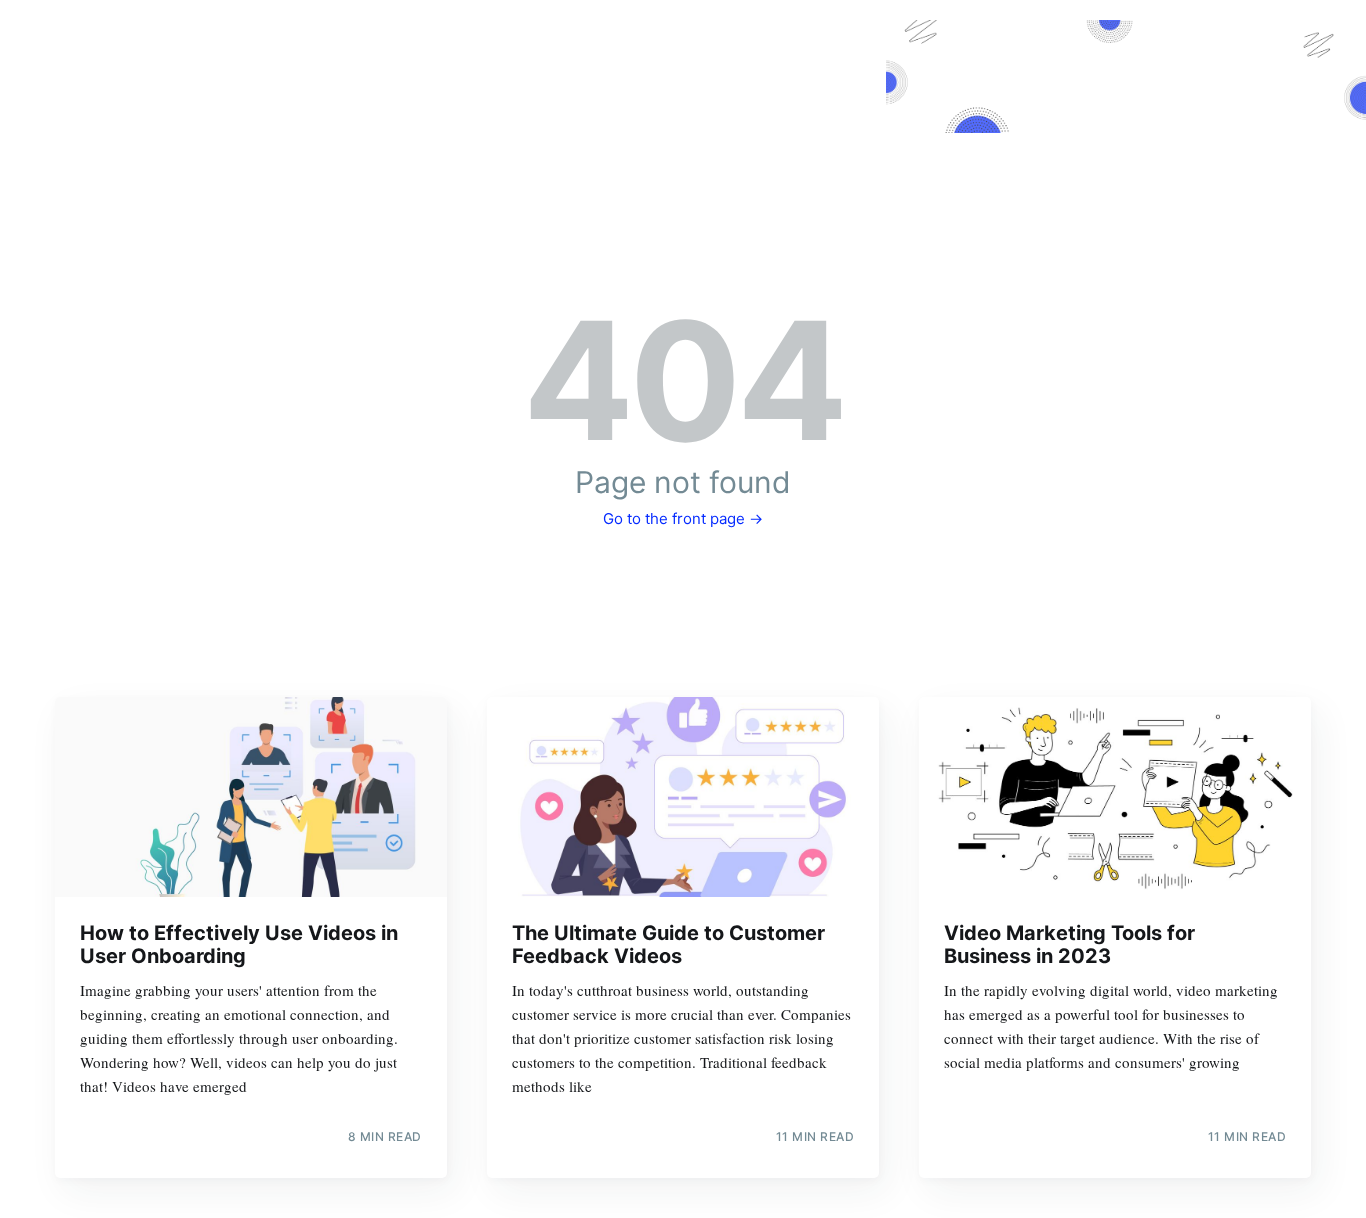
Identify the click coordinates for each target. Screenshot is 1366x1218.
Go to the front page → (683, 518)
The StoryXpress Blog (683, 101)
